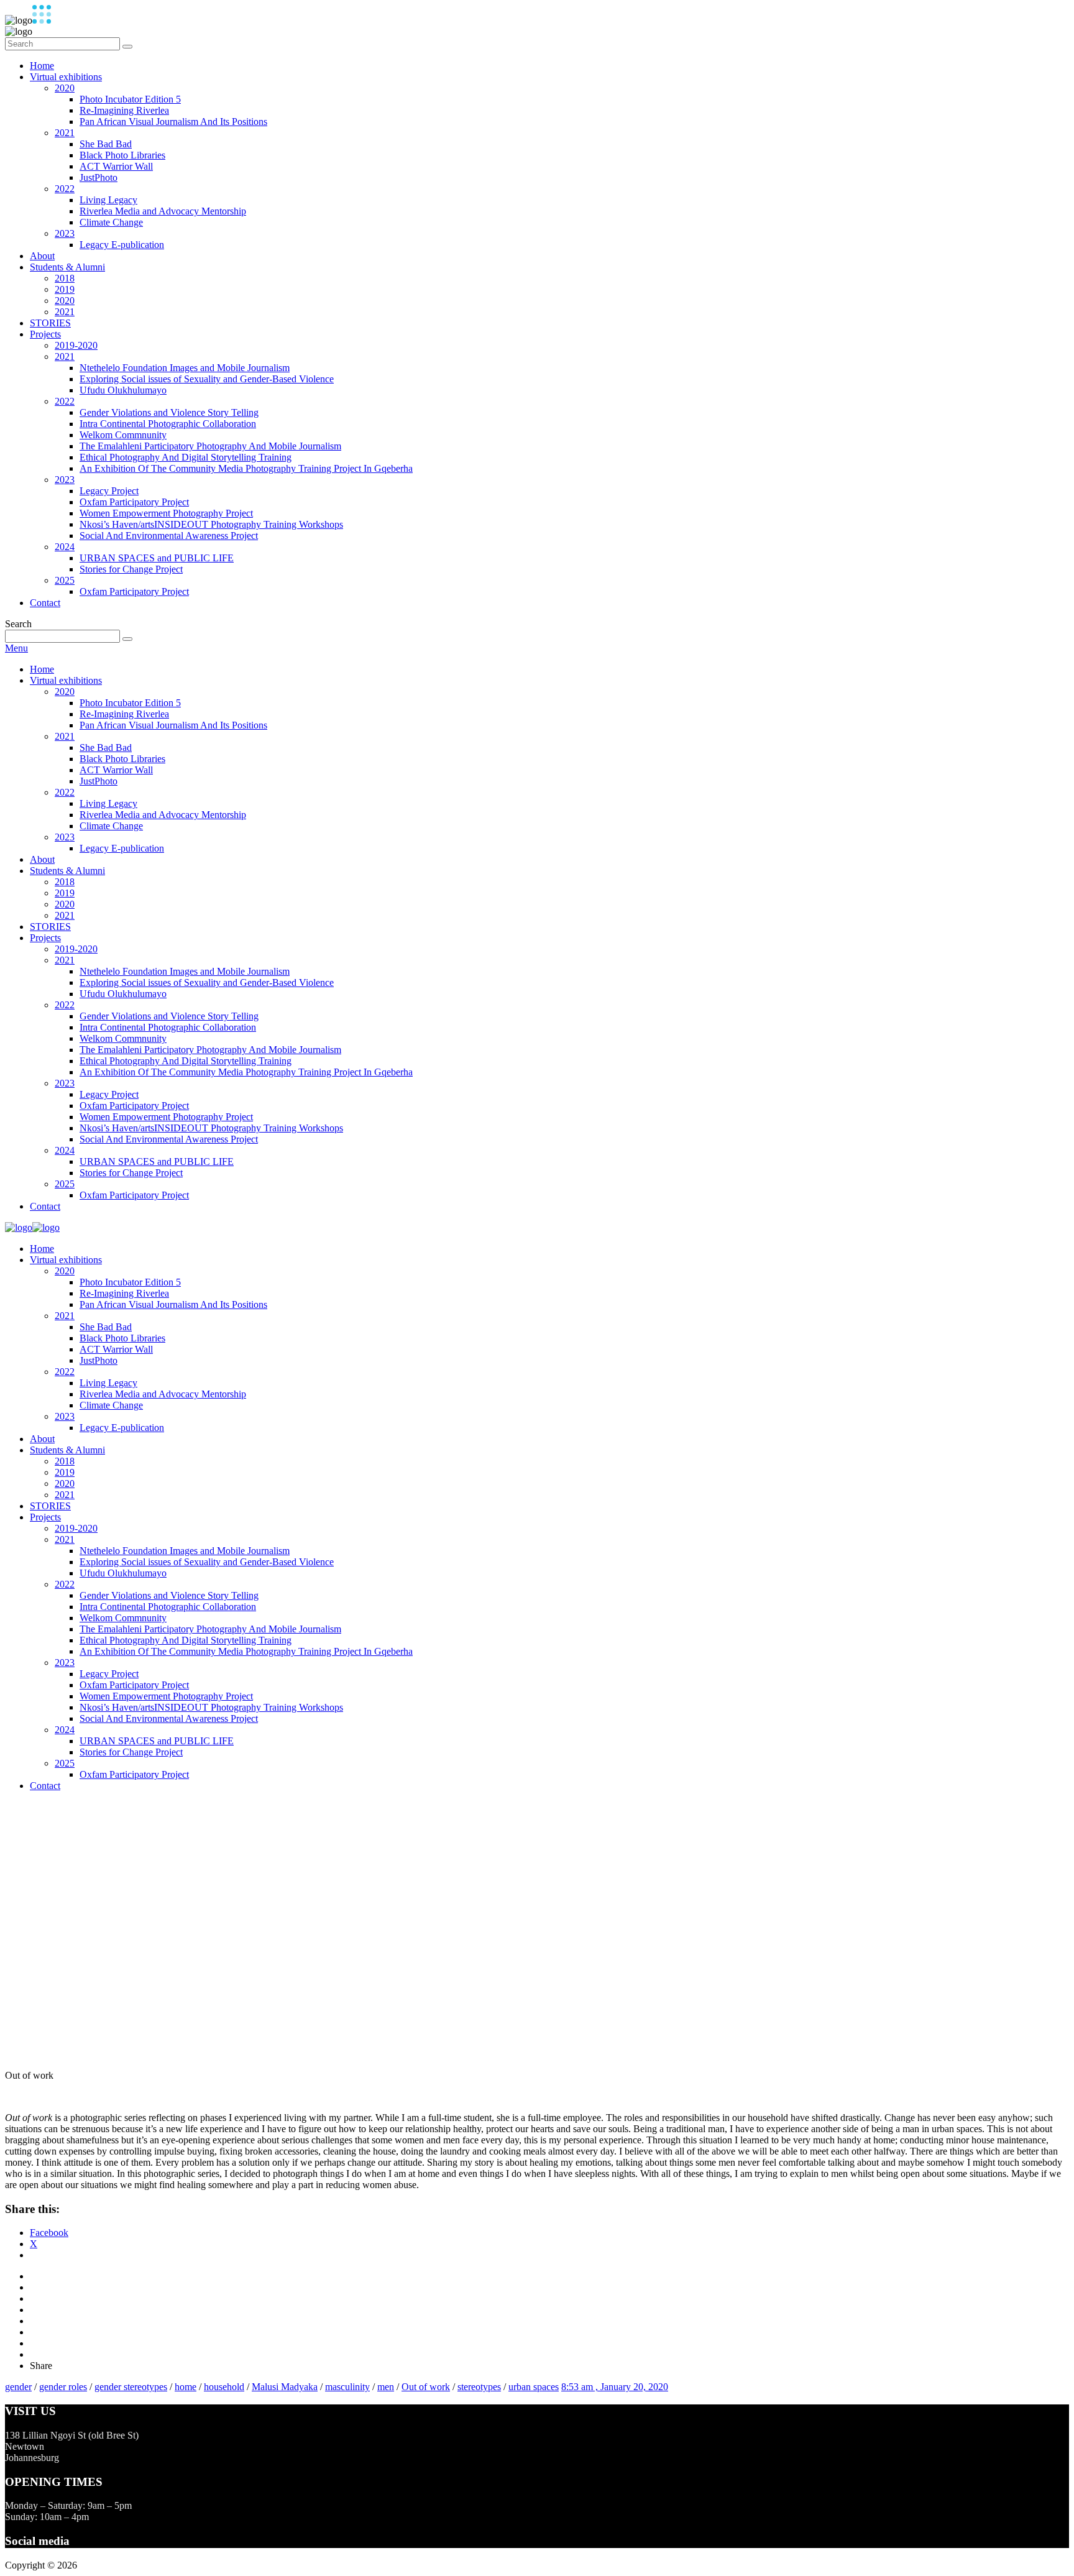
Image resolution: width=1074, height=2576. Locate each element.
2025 (65, 580)
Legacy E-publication (122, 245)
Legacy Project (109, 491)
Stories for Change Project (131, 569)
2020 (65, 88)
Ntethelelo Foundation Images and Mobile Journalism (185, 368)
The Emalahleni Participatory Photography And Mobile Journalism (210, 446)
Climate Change (111, 222)
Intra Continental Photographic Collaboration (168, 424)
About (42, 256)
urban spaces (534, 2387)
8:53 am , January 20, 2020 (615, 2387)
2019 (65, 289)
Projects (45, 334)
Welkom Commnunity (123, 435)
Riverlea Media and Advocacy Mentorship (163, 211)
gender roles (63, 2387)
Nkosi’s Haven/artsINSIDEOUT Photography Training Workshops (211, 524)
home (186, 2387)
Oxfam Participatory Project (134, 502)
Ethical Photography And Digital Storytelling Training (186, 457)
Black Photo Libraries (122, 155)
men (386, 2387)
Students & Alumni (67, 267)
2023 (65, 233)
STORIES (50, 323)
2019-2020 (76, 345)
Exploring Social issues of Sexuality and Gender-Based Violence (207, 379)
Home (42, 66)
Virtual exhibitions (66, 77)
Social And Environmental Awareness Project (169, 536)
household (224, 2387)
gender (18, 2387)
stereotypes (479, 2387)
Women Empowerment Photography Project (166, 513)
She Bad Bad (106, 144)
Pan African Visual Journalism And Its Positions (173, 122)
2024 (65, 547)
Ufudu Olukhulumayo (123, 390)
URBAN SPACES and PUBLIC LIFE (157, 558)
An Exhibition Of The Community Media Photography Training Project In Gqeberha (246, 468)
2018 (65, 278)
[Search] (127, 47)
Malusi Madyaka (285, 2387)
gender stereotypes (131, 2387)
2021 (65, 133)
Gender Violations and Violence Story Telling (169, 412)
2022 (65, 189)
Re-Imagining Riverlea (124, 110)
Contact (45, 603)
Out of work (426, 2387)
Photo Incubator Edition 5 (130, 99)
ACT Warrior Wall (116, 166)
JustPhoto (99, 177)
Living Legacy (108, 200)
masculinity (347, 2387)
